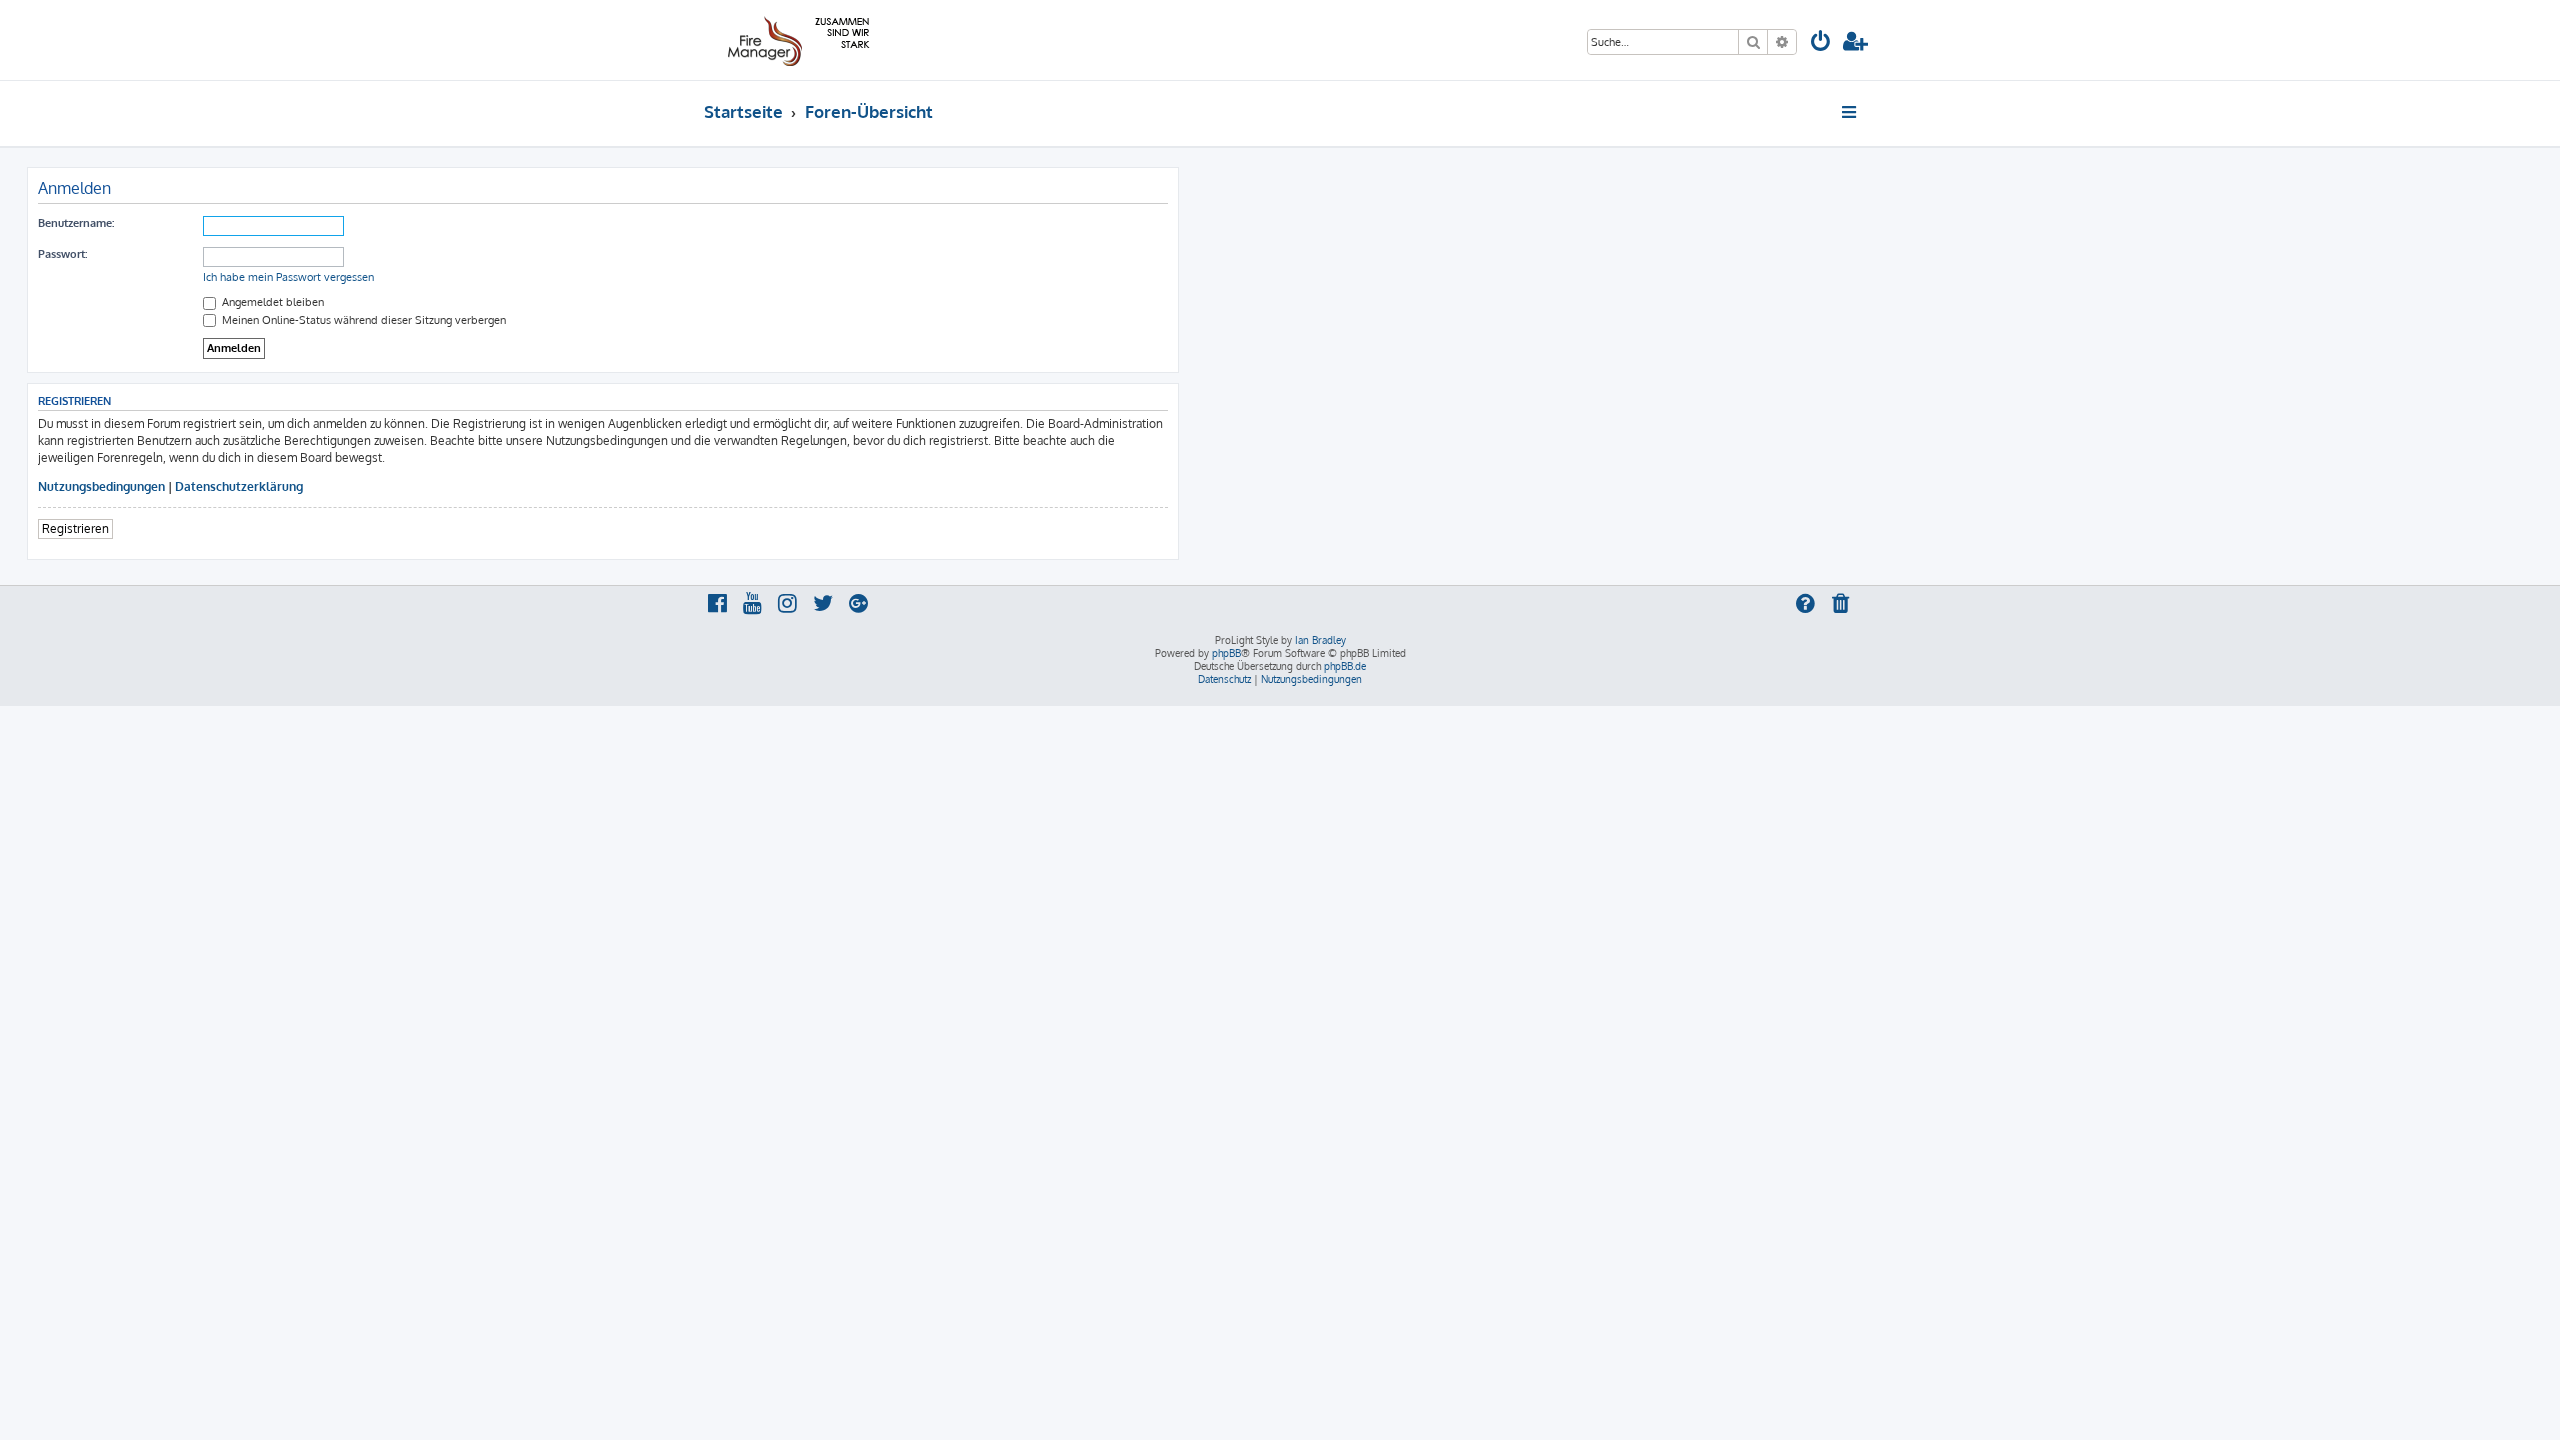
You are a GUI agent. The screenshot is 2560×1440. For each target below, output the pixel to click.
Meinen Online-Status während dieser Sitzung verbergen (362, 320)
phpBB (1226, 653)
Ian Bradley (1320, 640)
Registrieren (75, 528)
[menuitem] (1821, 43)
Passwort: (62, 254)
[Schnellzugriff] (1850, 112)
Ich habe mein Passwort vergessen (288, 277)
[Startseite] (795, 40)
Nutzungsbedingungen (101, 486)
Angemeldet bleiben (271, 302)
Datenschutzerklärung (239, 486)
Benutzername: (76, 223)
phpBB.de (1345, 666)
